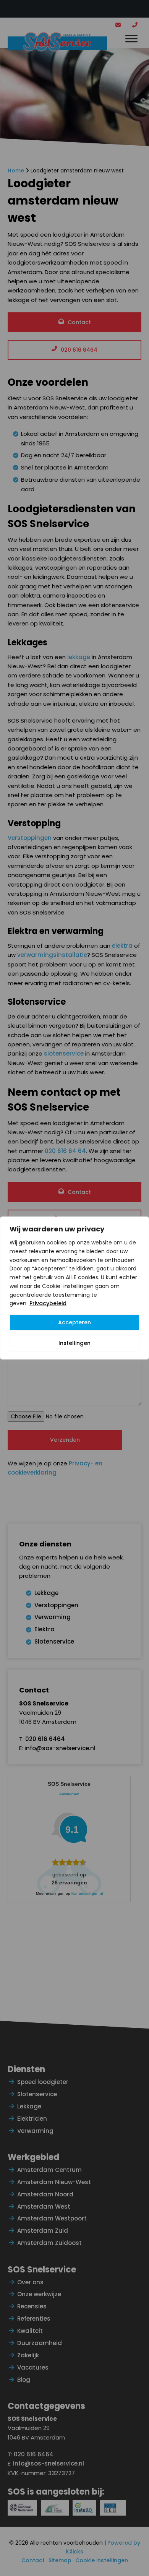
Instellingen (74, 1343)
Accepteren (74, 1322)
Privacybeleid (48, 1303)
